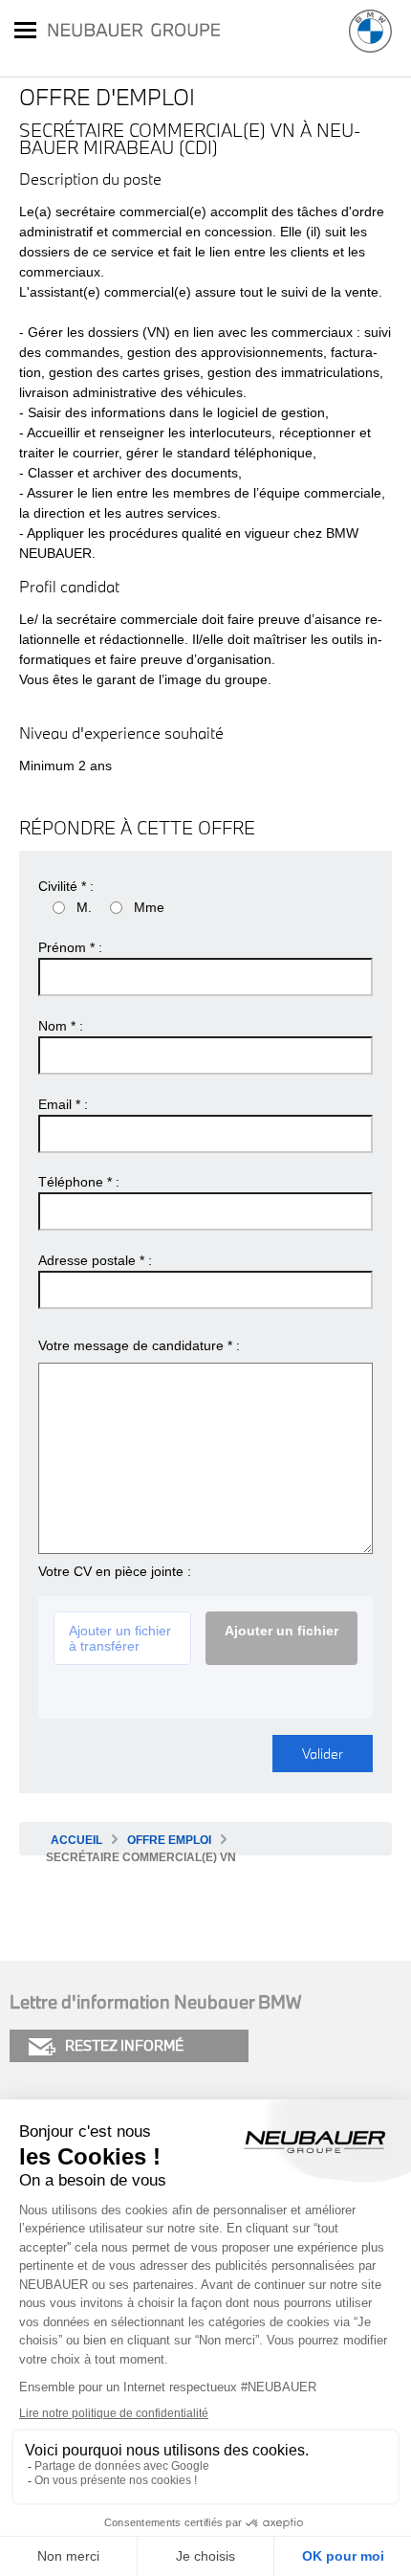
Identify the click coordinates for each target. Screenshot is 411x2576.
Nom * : (61, 1026)
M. (84, 907)
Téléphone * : (79, 1182)
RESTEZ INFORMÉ (124, 2045)
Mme (149, 907)
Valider (323, 1754)
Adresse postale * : (95, 1260)
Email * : (63, 1104)
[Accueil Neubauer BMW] (370, 31)
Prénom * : (70, 947)
